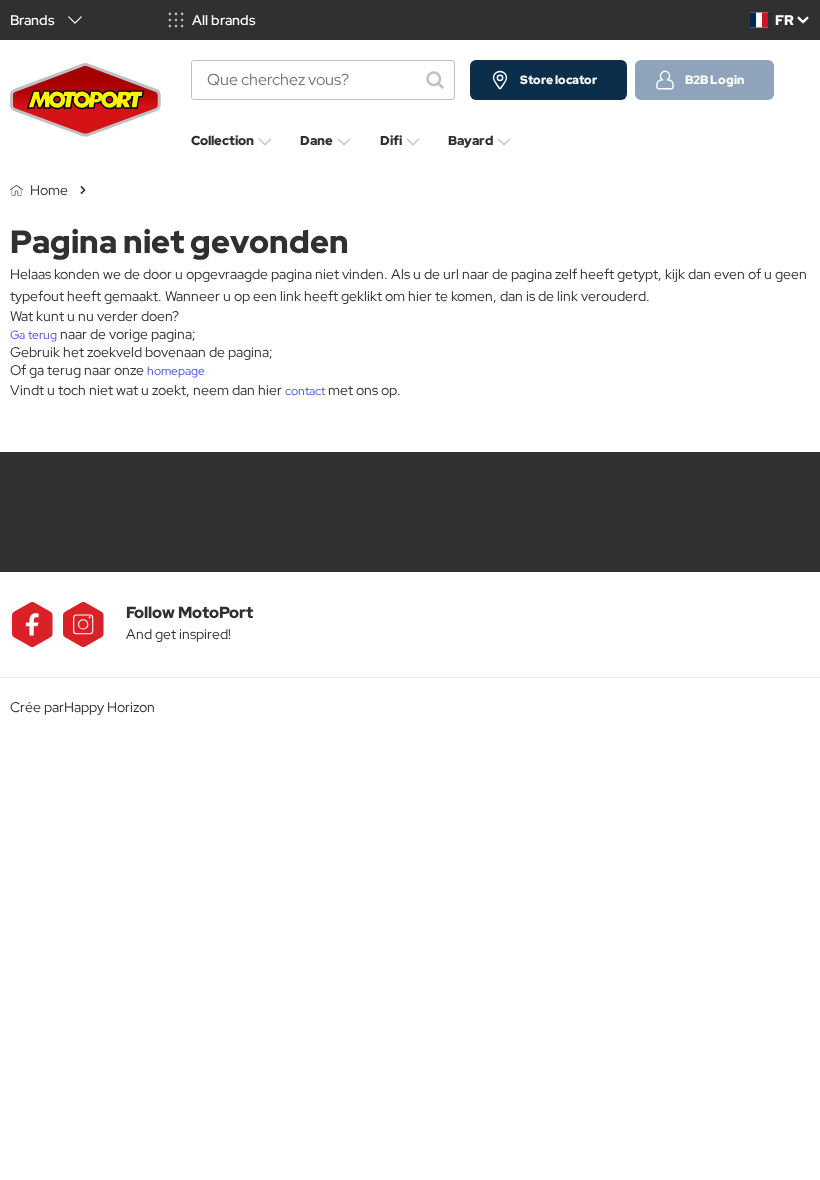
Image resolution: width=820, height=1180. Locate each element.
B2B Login (714, 80)
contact (305, 391)
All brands (224, 20)
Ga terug (33, 335)
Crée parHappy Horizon (82, 707)
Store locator (558, 80)
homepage (176, 371)
